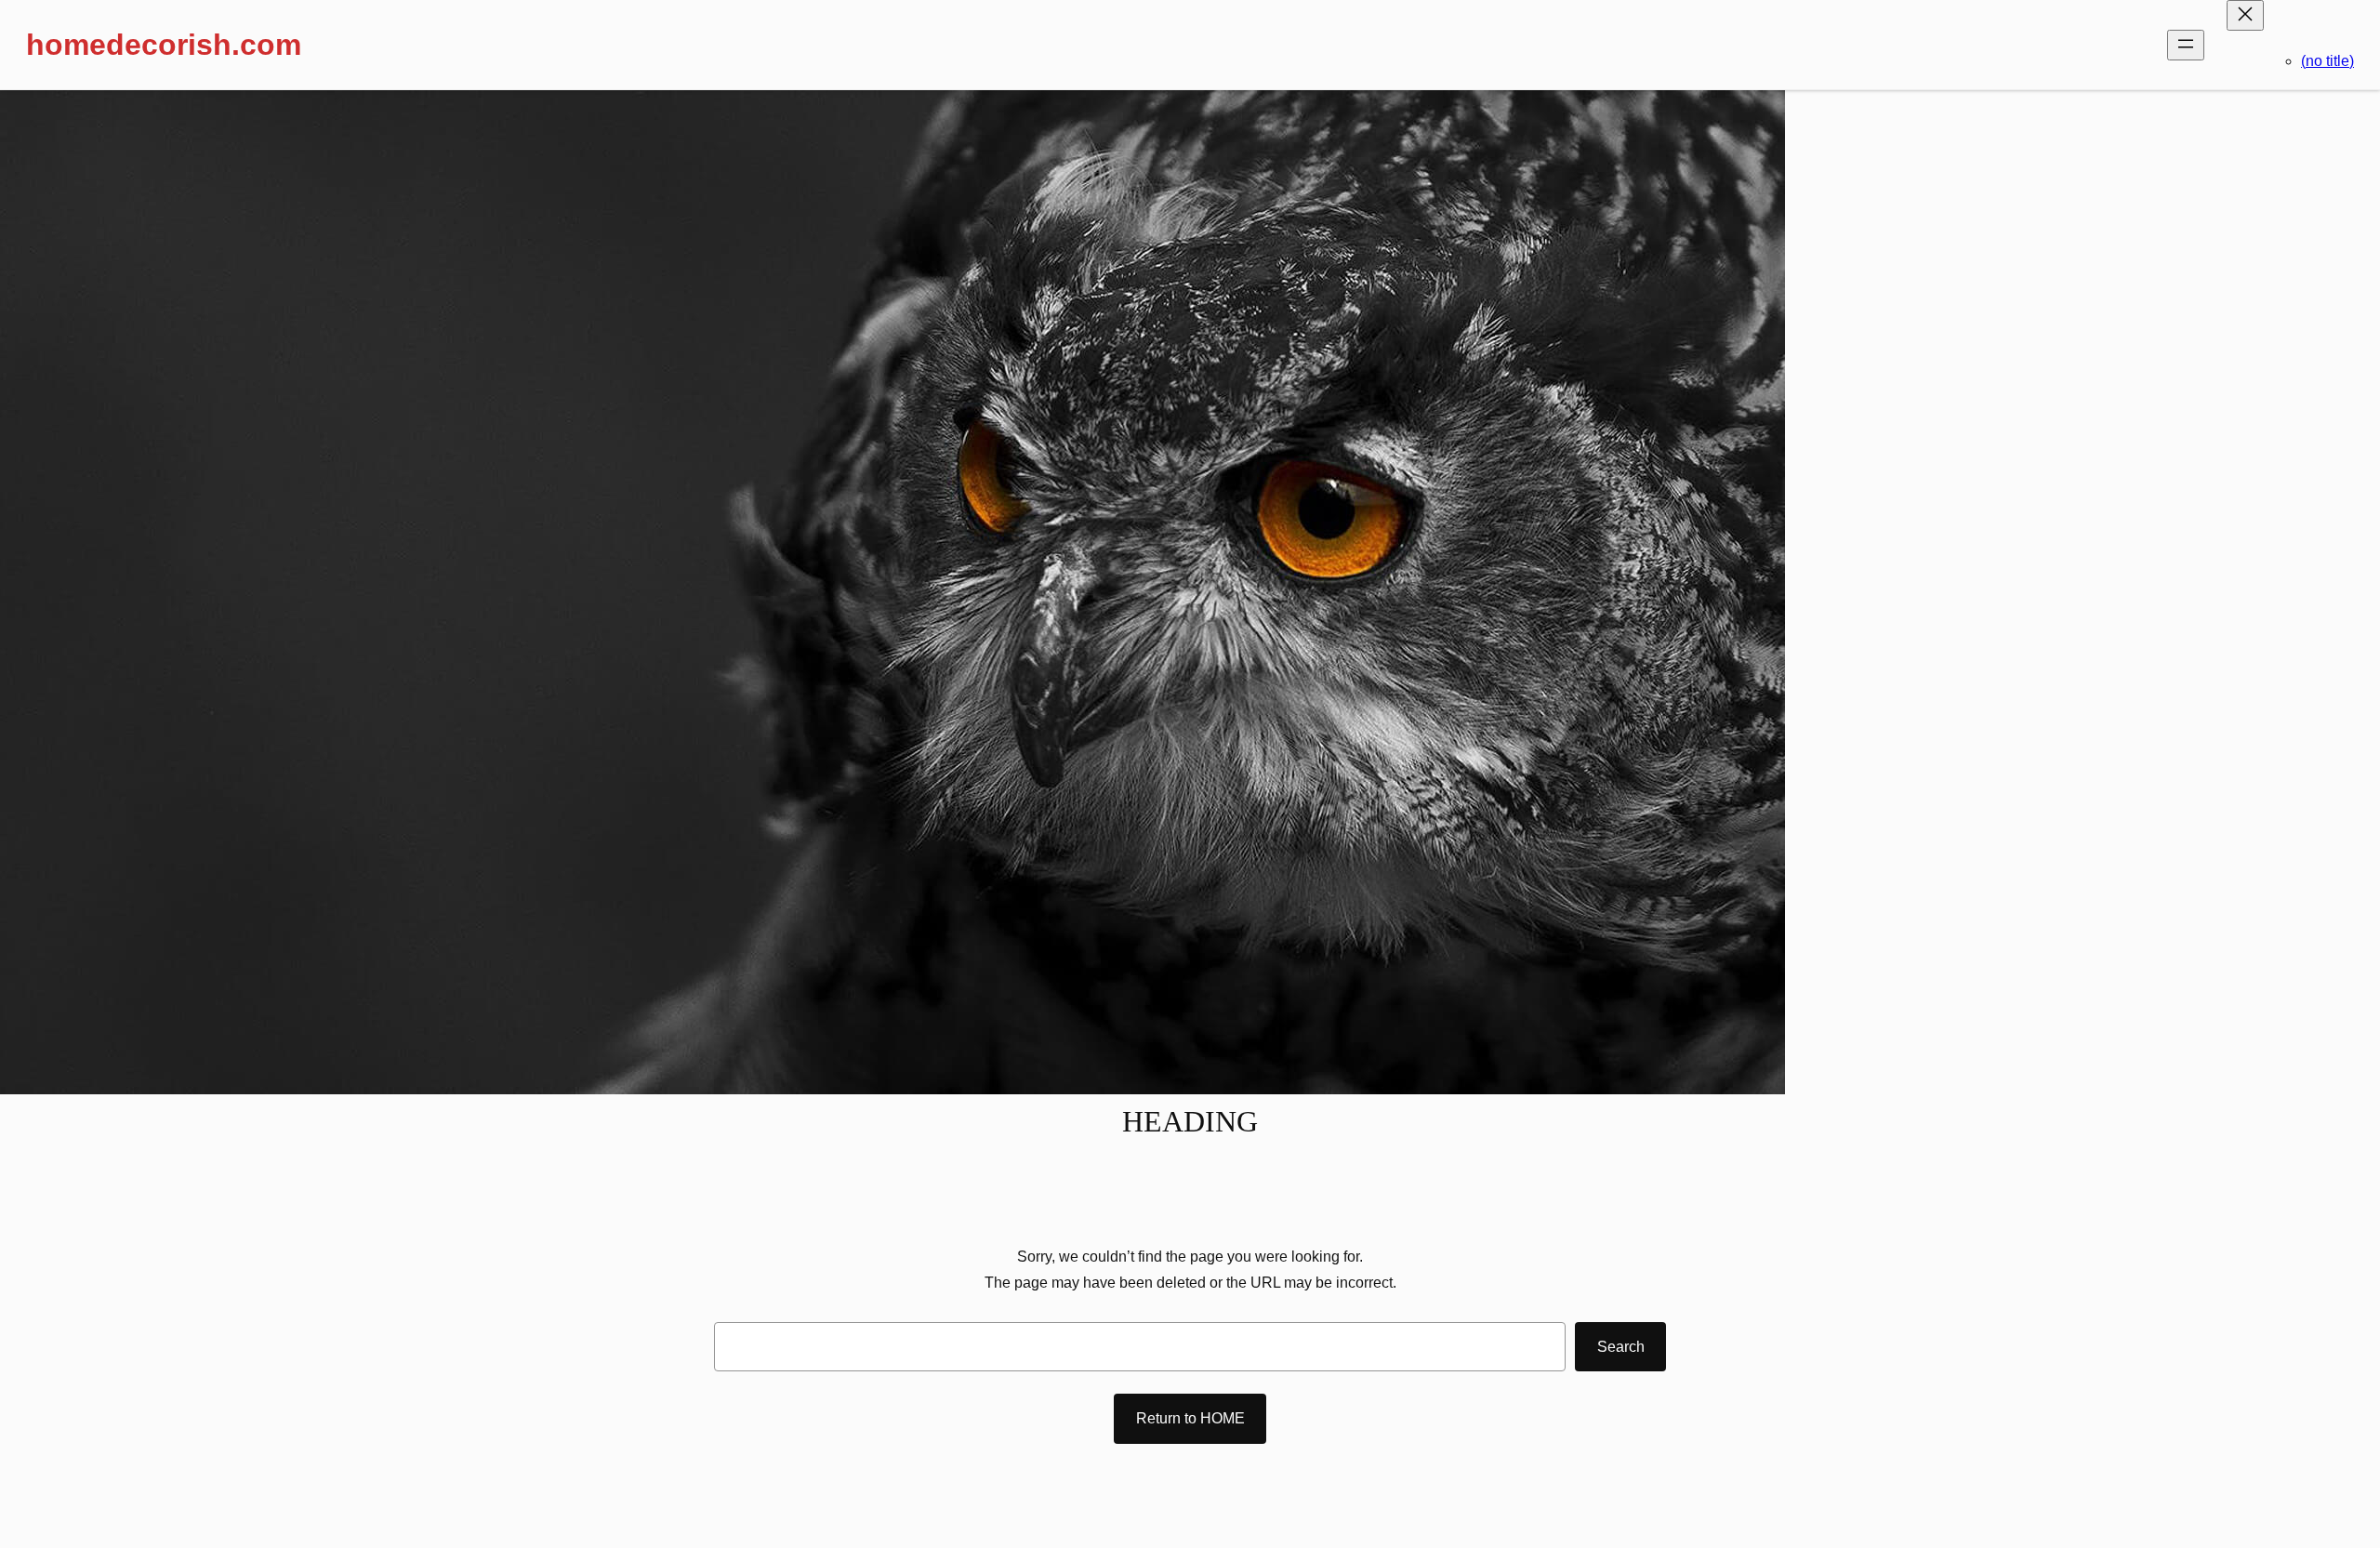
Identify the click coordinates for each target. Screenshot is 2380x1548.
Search (1621, 1347)
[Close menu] (2245, 15)
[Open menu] (2186, 45)
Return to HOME (1190, 1418)
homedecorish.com (164, 45)
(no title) (2327, 61)
